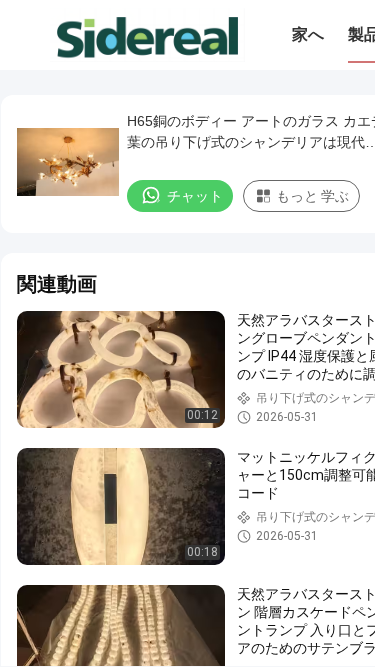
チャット (195, 196)
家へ (308, 34)
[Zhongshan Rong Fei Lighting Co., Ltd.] (147, 35)
